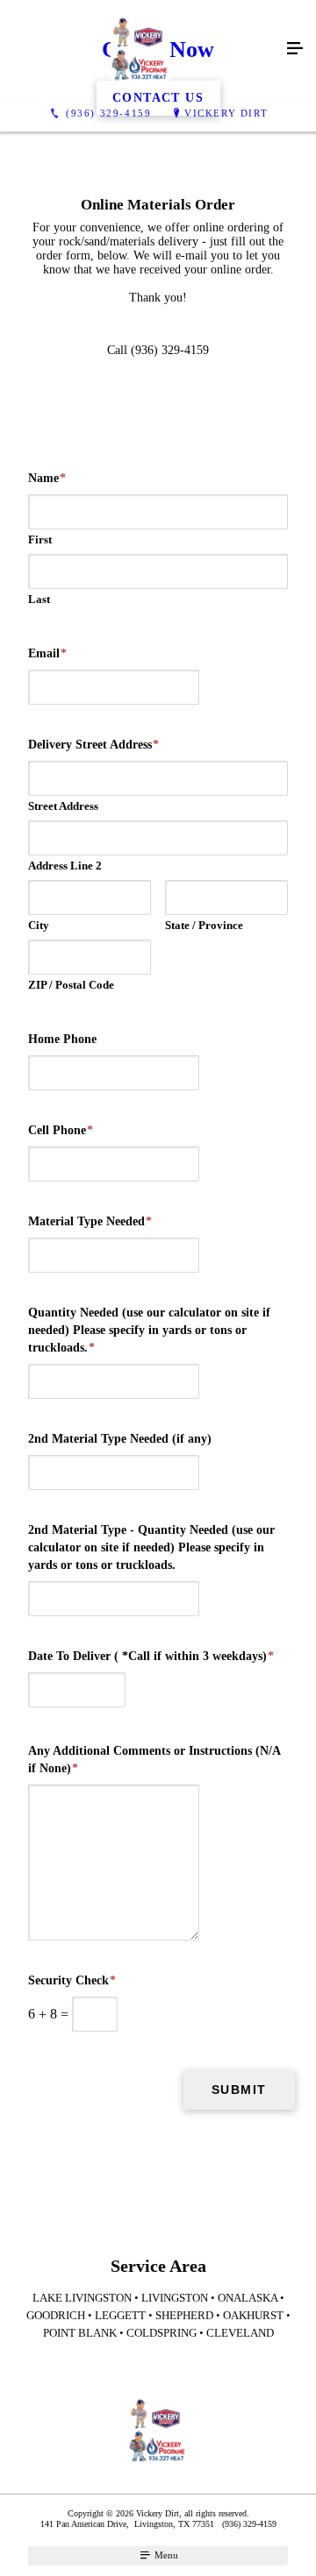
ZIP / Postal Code (71, 985)
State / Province (204, 925)
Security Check (72, 1980)
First (40, 539)
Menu (165, 2555)
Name (47, 478)
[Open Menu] (295, 49)
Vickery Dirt (226, 113)
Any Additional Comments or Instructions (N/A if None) (154, 1760)
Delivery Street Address (93, 745)
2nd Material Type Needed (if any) (120, 1439)
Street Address (63, 806)
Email (47, 653)
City (39, 925)
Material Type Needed (90, 1221)
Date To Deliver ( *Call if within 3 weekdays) (151, 1656)
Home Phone (62, 1039)
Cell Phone (61, 1130)
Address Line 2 (65, 866)
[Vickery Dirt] (140, 49)
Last (39, 599)
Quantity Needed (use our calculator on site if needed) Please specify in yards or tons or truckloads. (149, 1330)
